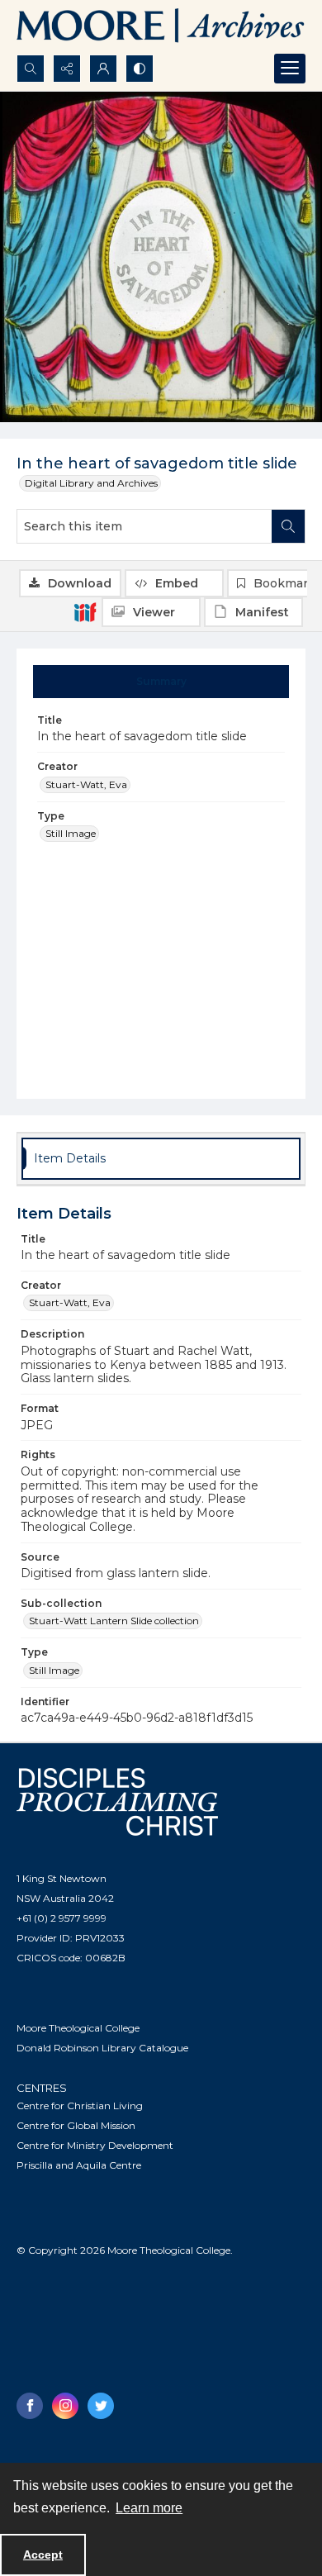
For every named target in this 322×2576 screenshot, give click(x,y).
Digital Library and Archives (91, 483)
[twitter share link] (101, 2406)
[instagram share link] (65, 2406)
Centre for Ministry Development (95, 2145)
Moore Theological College (78, 2028)
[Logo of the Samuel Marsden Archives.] (161, 27)
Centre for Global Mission (76, 2125)
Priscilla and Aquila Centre (79, 2165)
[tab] (161, 682)
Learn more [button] (149, 2508)
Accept (43, 2555)
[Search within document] (288, 526)
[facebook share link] (30, 2406)
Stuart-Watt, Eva (86, 784)
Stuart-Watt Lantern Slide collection (114, 1621)
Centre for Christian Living (80, 2105)
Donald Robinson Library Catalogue (102, 2048)
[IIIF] (85, 611)
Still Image (71, 833)
